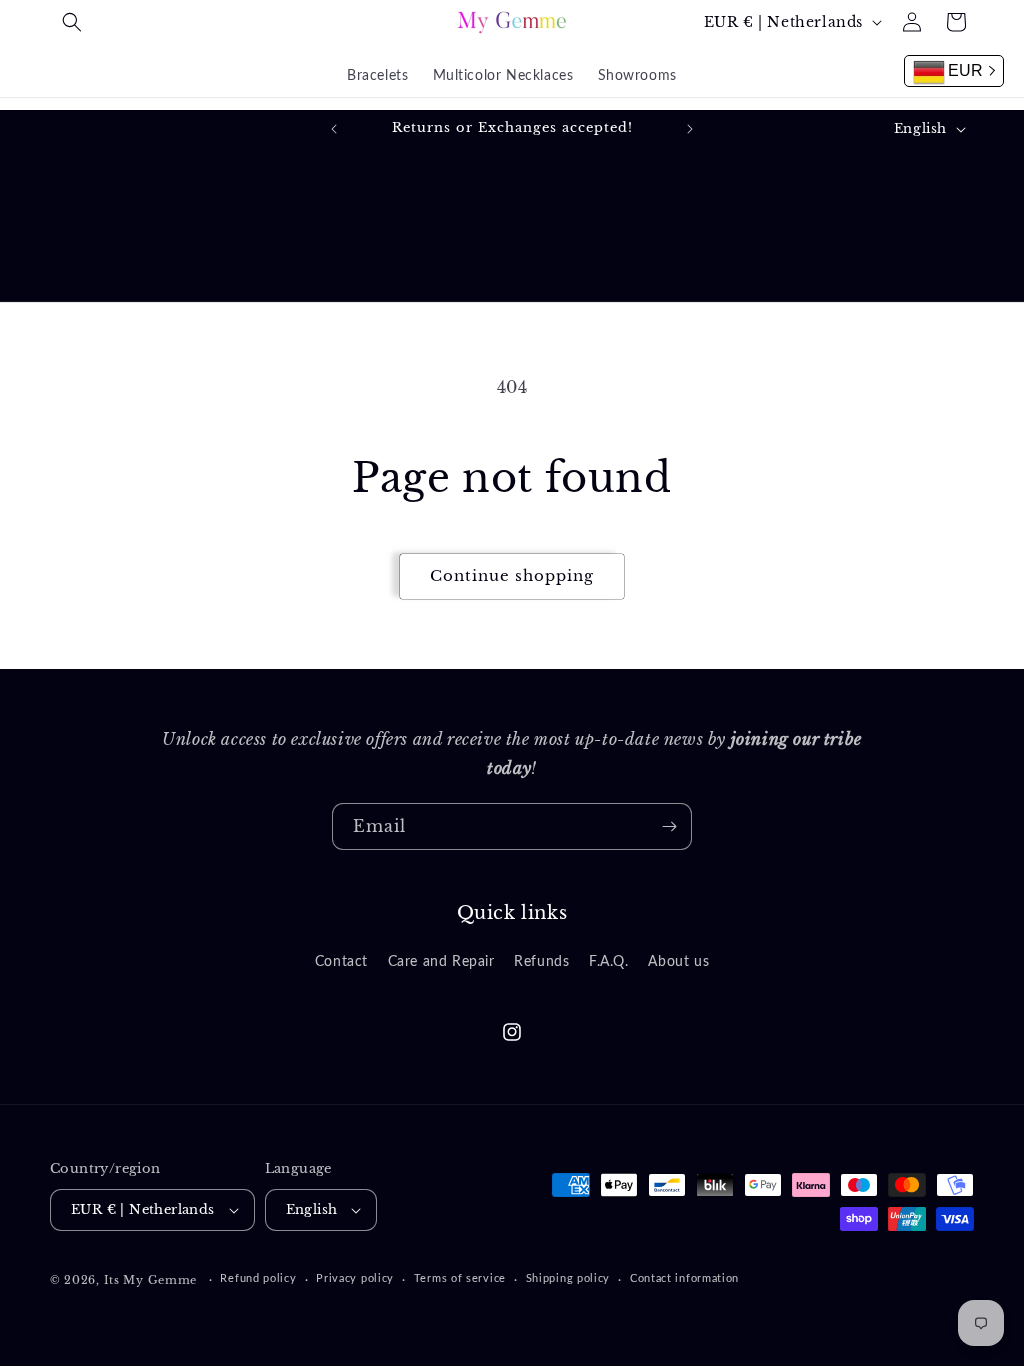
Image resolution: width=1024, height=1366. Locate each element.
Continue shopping (512, 575)
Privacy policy (355, 1278)
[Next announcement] (690, 129)
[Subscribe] (669, 826)
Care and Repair (441, 962)
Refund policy (258, 1278)
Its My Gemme (150, 1280)
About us (678, 962)
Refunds (541, 962)
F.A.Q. (609, 962)
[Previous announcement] (334, 129)
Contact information (684, 1278)
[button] (72, 22)
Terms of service (460, 1278)
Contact (341, 962)
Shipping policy (568, 1278)
